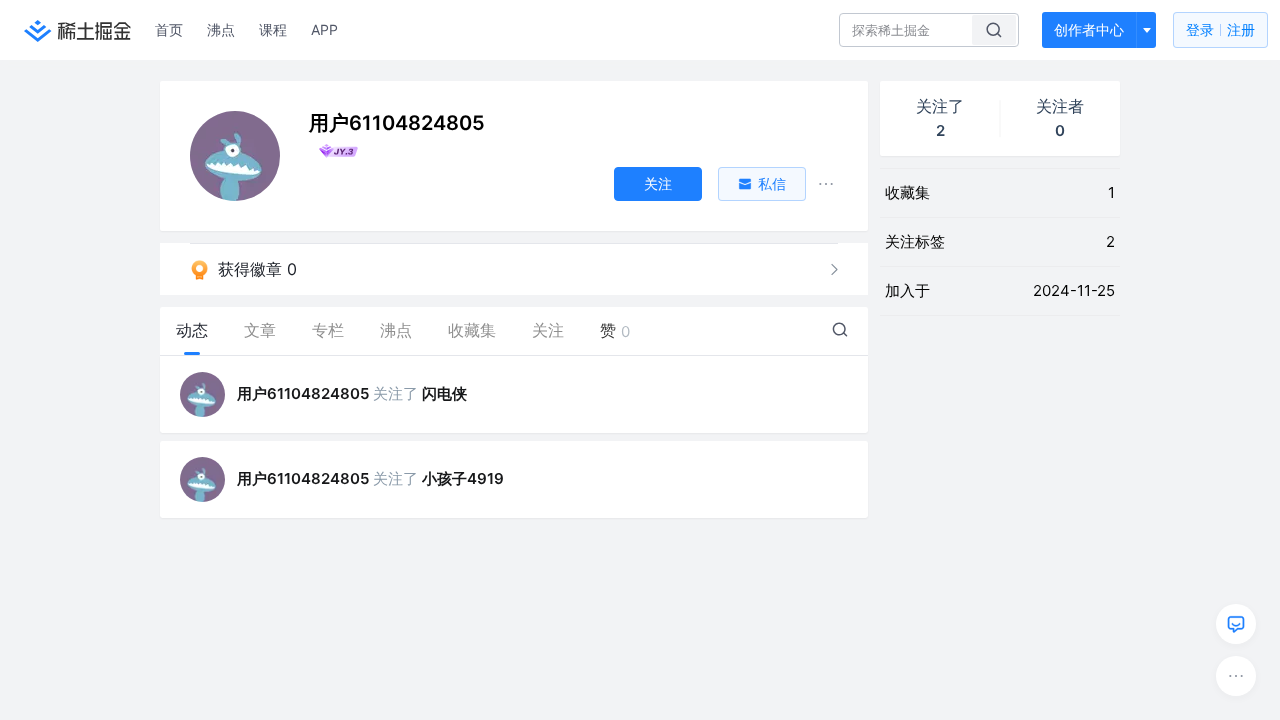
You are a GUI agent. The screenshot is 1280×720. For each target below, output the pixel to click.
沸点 (221, 29)
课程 (273, 29)
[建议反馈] (1236, 624)
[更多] (1236, 676)
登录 (1220, 29)
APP (324, 29)
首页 (169, 29)
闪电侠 (444, 393)
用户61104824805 (303, 393)
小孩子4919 (463, 478)
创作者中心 (1089, 29)
